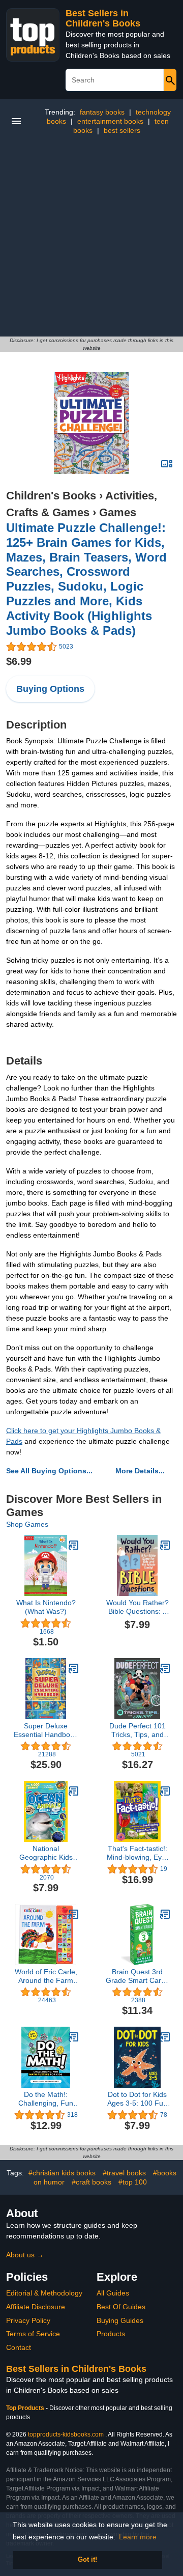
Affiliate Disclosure (36, 2307)
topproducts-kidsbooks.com (66, 2434)
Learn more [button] (138, 2537)
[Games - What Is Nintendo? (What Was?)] (74, 1545)
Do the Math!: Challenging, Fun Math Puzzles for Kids (46, 2099)
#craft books (91, 2182)
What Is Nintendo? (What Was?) (46, 1607)
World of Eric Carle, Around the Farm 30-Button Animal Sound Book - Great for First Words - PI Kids (46, 1976)
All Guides (113, 2293)
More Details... (140, 1471)
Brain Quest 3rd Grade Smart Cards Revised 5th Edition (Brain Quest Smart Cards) (137, 1976)
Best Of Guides (121, 2307)
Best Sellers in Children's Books (103, 18)
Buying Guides (120, 2320)
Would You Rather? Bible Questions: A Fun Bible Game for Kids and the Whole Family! (137, 1607)
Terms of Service (33, 2334)
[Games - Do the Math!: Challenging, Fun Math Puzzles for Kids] (74, 2037)
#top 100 (133, 2182)
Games (118, 512)
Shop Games (27, 1524)
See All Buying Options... (49, 1471)
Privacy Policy (28, 2320)
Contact (19, 2347)
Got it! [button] (87, 2560)
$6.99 (19, 661)
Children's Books (51, 496)
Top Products (26, 2408)
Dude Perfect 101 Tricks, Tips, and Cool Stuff (138, 1730)
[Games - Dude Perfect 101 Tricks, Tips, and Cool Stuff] (165, 1668)
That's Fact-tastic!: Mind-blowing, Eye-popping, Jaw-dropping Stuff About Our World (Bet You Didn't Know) (138, 1853)
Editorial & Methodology (44, 2293)
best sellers (122, 130)
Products (111, 2334)
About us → (25, 2255)
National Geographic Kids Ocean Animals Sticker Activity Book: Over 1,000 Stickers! (46, 1853)
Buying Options (50, 689)
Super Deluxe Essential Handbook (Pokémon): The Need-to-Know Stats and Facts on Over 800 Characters (46, 1730)
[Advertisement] (91, 240)
